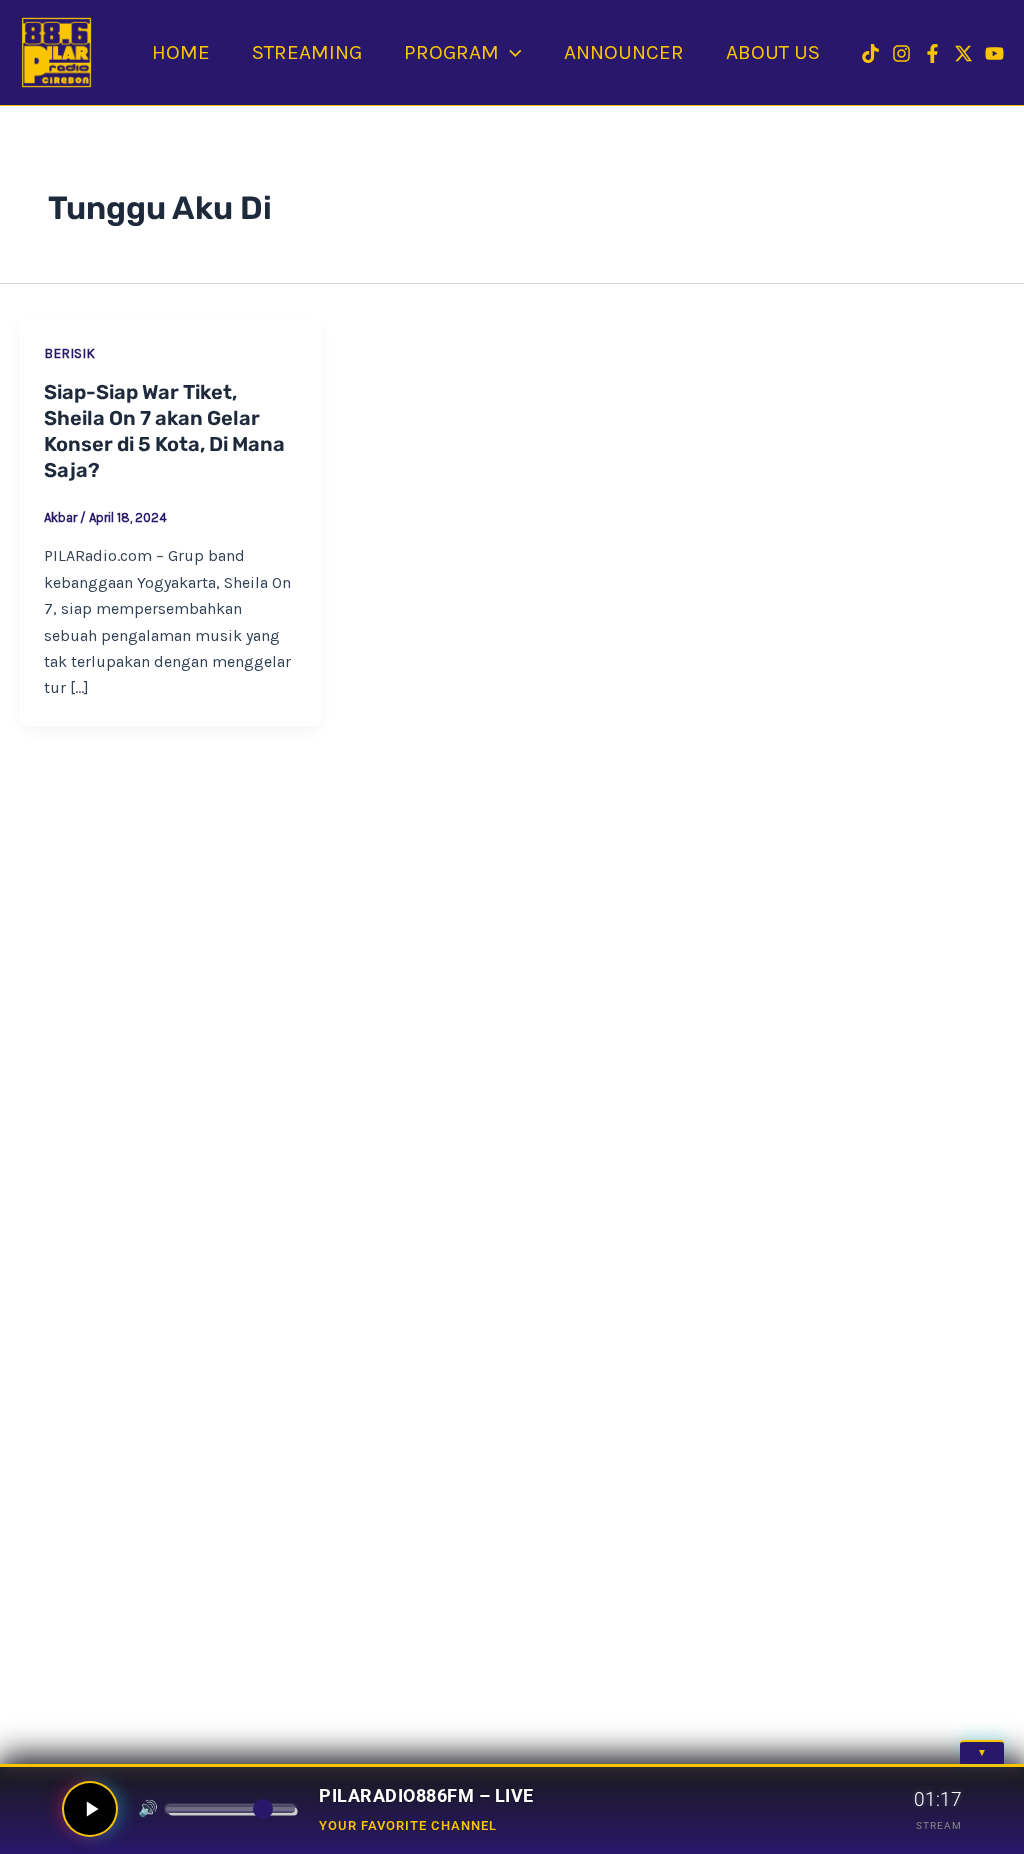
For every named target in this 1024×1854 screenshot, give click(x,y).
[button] (510, 52)
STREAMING (307, 52)
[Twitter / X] (963, 53)
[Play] (90, 1809)
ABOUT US (773, 52)
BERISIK (69, 353)
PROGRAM (451, 52)
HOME (181, 52)
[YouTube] (994, 53)
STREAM (939, 1825)
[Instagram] (901, 53)
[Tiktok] (870, 53)
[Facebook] (932, 53)
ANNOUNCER (624, 52)
